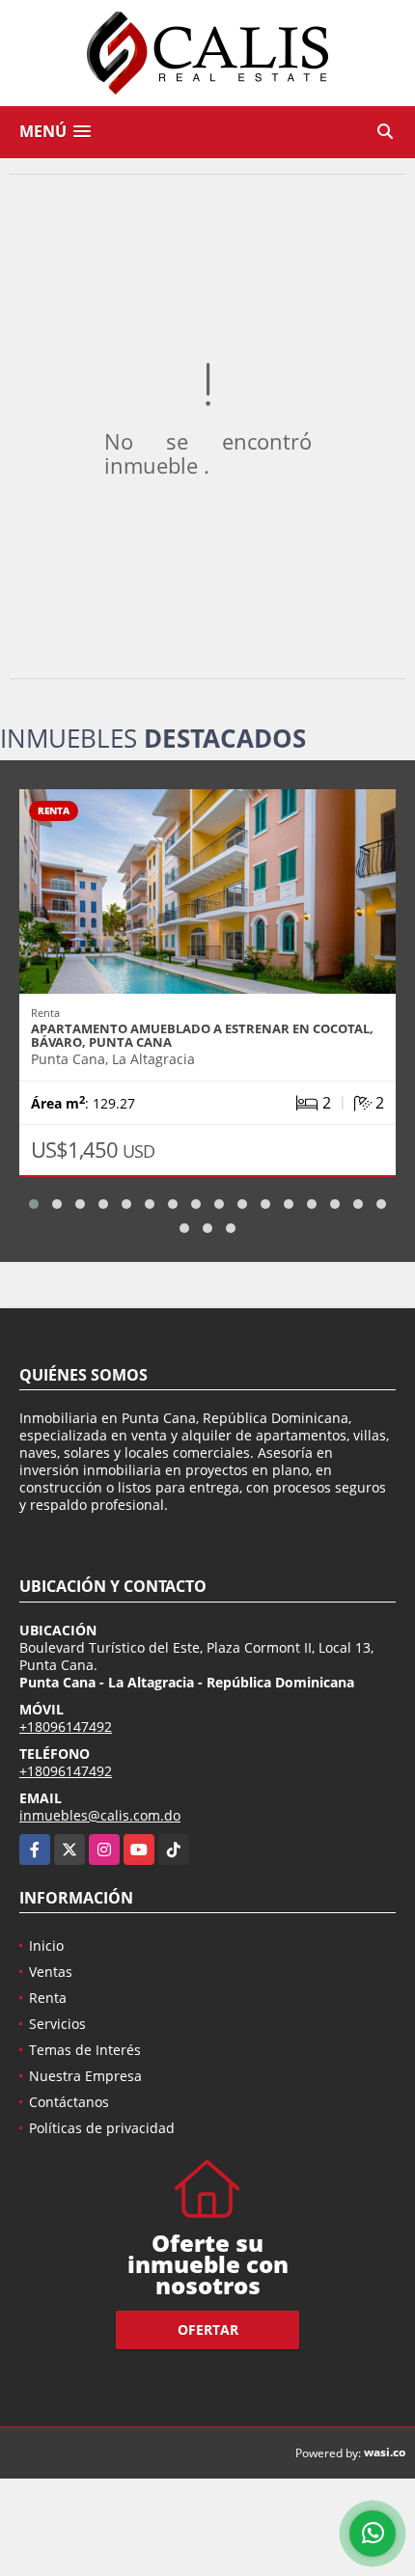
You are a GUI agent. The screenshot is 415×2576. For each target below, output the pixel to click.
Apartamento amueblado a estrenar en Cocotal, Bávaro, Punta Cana (202, 1035)
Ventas (51, 1972)
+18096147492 (66, 1726)
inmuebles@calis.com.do (100, 1815)
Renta (48, 1998)
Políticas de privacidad (102, 2128)
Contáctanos (69, 2102)
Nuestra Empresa (85, 2076)
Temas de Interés (85, 2050)
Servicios (57, 2024)
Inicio (46, 1946)
